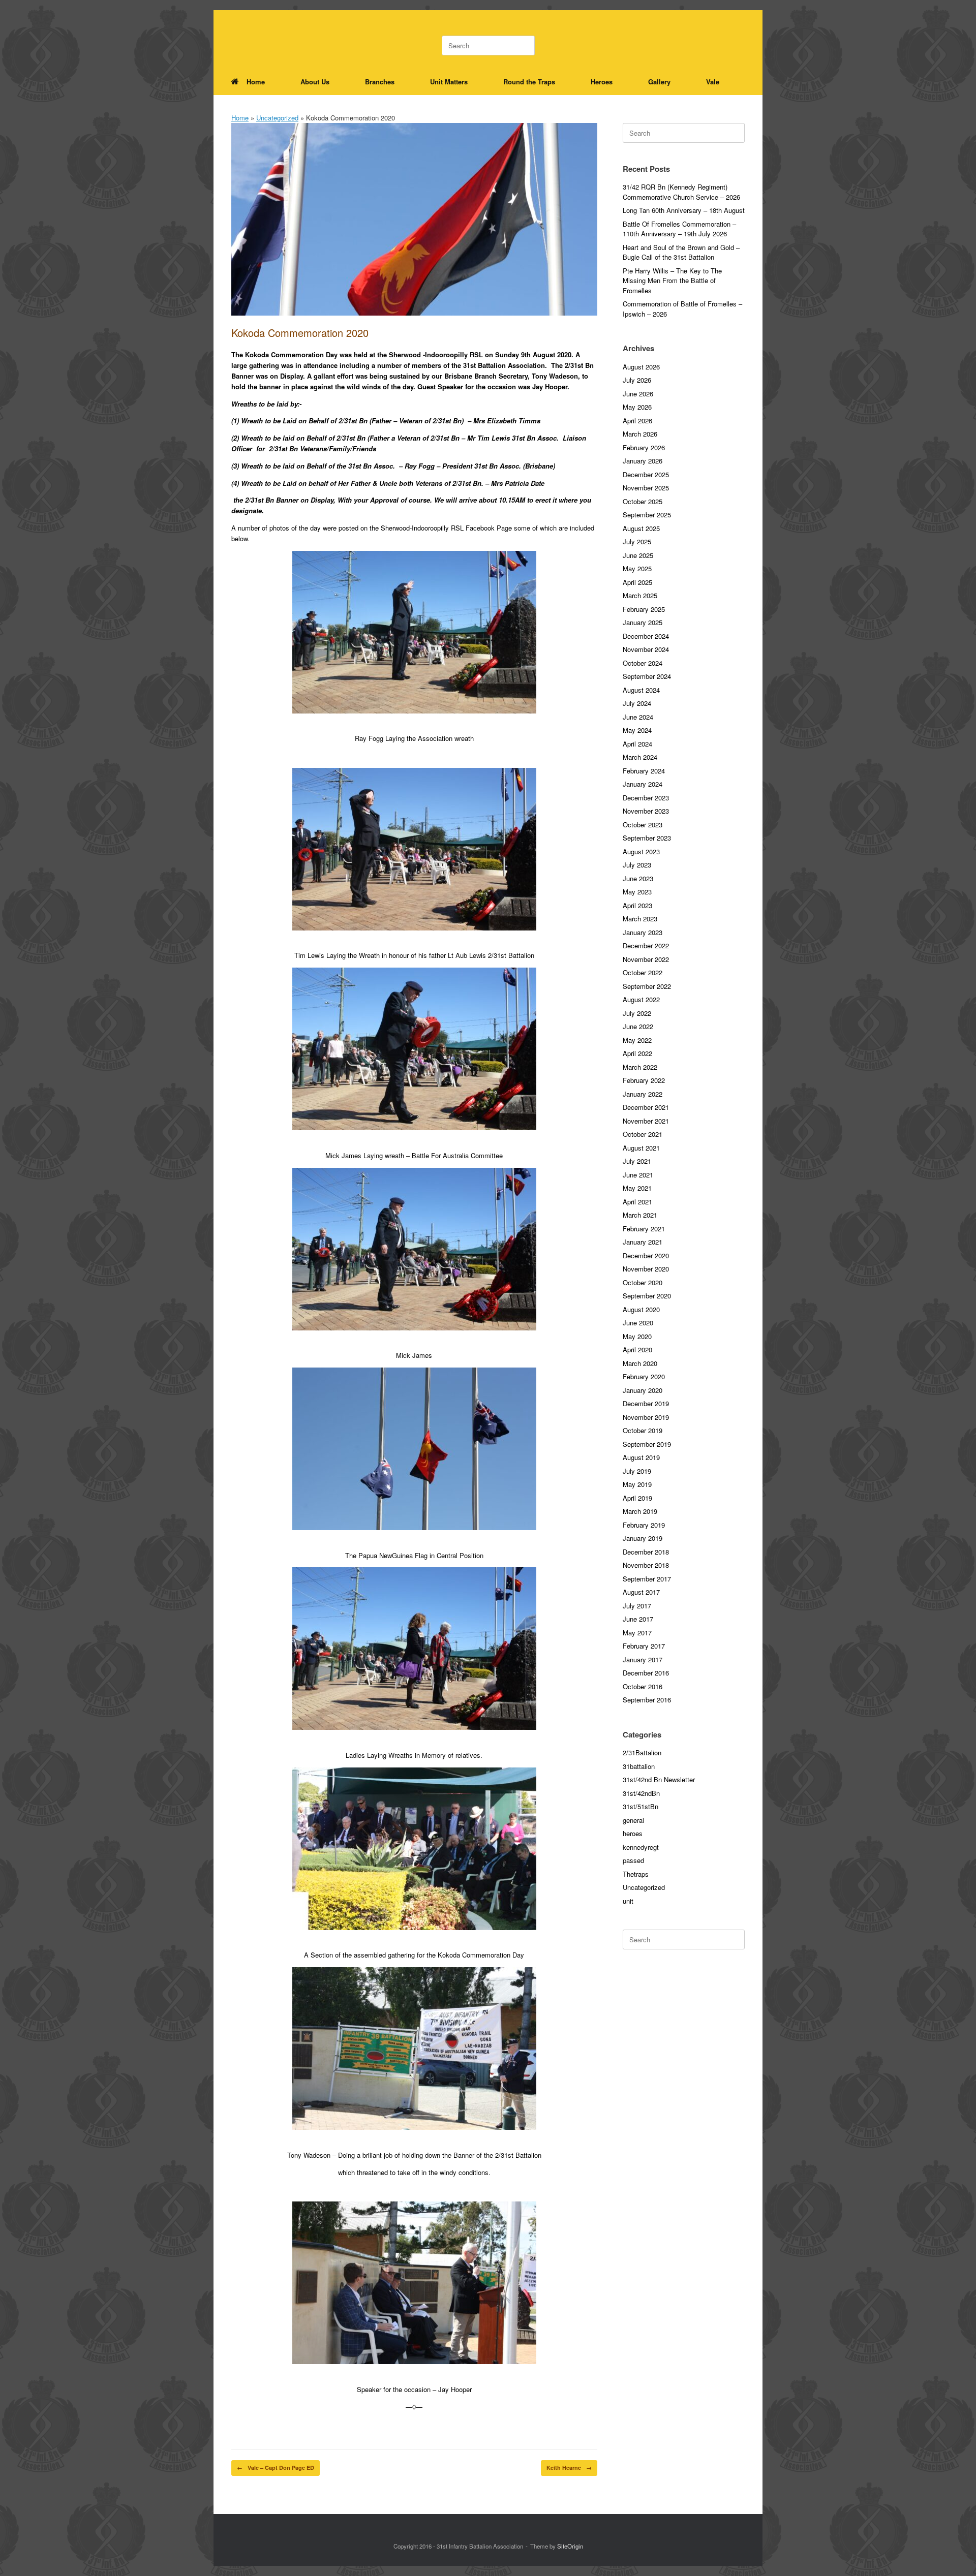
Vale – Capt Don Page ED (276, 2468)
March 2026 (640, 434)
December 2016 (646, 1673)
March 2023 (640, 919)
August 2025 (641, 528)
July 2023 (637, 865)
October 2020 (643, 1282)
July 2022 (637, 1013)
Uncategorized (277, 118)
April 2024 (637, 744)
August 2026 (641, 367)
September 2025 (647, 515)
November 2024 (646, 649)
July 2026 (637, 380)
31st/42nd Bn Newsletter (659, 1779)
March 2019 (640, 1511)
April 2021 (637, 1202)
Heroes (602, 82)
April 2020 (637, 1349)
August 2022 (641, 999)
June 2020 (638, 1323)
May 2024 (637, 730)
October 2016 (643, 1686)
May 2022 (637, 1040)
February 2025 (644, 609)
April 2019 (637, 1498)
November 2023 (646, 811)
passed (633, 1860)
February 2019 (644, 1525)
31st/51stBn (640, 1806)
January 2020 (643, 1390)
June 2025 (638, 555)
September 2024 (647, 676)
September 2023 (647, 838)
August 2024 (641, 690)
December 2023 (646, 798)
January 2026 (643, 461)
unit (628, 1901)
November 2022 (646, 959)
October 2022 (643, 972)
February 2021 (644, 1229)
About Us (315, 82)
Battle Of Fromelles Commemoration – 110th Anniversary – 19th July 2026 (679, 229)
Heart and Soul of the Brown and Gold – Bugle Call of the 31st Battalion (681, 252)
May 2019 (637, 1484)
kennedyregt (641, 1847)
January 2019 (643, 1538)
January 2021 (643, 1242)
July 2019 (637, 1471)
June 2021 (638, 1175)
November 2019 (646, 1417)
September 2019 (647, 1444)
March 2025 (640, 595)
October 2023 (643, 825)
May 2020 (637, 1336)
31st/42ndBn (641, 1793)
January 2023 (643, 932)
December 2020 (646, 1255)
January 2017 (643, 1659)
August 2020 (641, 1309)
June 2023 (638, 878)
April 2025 (637, 582)
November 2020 (646, 1269)
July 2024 (637, 703)
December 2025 (646, 474)
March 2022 (640, 1067)
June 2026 (638, 394)
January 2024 (643, 784)
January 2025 (643, 622)
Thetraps (636, 1874)
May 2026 (637, 407)
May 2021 (637, 1188)
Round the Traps (529, 82)
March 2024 (640, 757)
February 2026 (644, 447)
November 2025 (646, 488)
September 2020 (647, 1296)
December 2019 (646, 1403)
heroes (633, 1833)
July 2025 (637, 541)
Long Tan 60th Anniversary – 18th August (684, 210)
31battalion (639, 1766)
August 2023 (641, 851)
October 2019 (643, 1430)
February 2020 (644, 1376)
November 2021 (646, 1121)
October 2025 (643, 501)
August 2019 (641, 1457)
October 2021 (643, 1134)
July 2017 (637, 1606)
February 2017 (644, 1646)
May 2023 (637, 892)
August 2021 (641, 1148)
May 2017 (637, 1633)
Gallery (659, 82)
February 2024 (644, 771)
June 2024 (638, 717)
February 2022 (644, 1080)
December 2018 (646, 1552)
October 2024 (643, 663)
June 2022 (638, 1026)
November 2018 (646, 1565)
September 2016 (647, 1700)
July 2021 (637, 1161)
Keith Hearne (569, 2468)
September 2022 (647, 986)
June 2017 (638, 1619)
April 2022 (637, 1053)
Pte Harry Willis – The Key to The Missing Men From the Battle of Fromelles (672, 281)
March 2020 (640, 1363)
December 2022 (646, 945)
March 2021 (640, 1215)
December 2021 (646, 1107)
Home (256, 82)
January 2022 (643, 1094)
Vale (713, 82)
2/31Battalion (642, 1752)
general (633, 1820)
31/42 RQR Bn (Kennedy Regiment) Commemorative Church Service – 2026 (681, 192)
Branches (380, 82)
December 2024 (646, 636)
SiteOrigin (570, 2546)
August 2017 (641, 1592)
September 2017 (647, 1579)
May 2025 (637, 568)
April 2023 (637, 905)
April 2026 (637, 421)
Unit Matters (449, 82)
